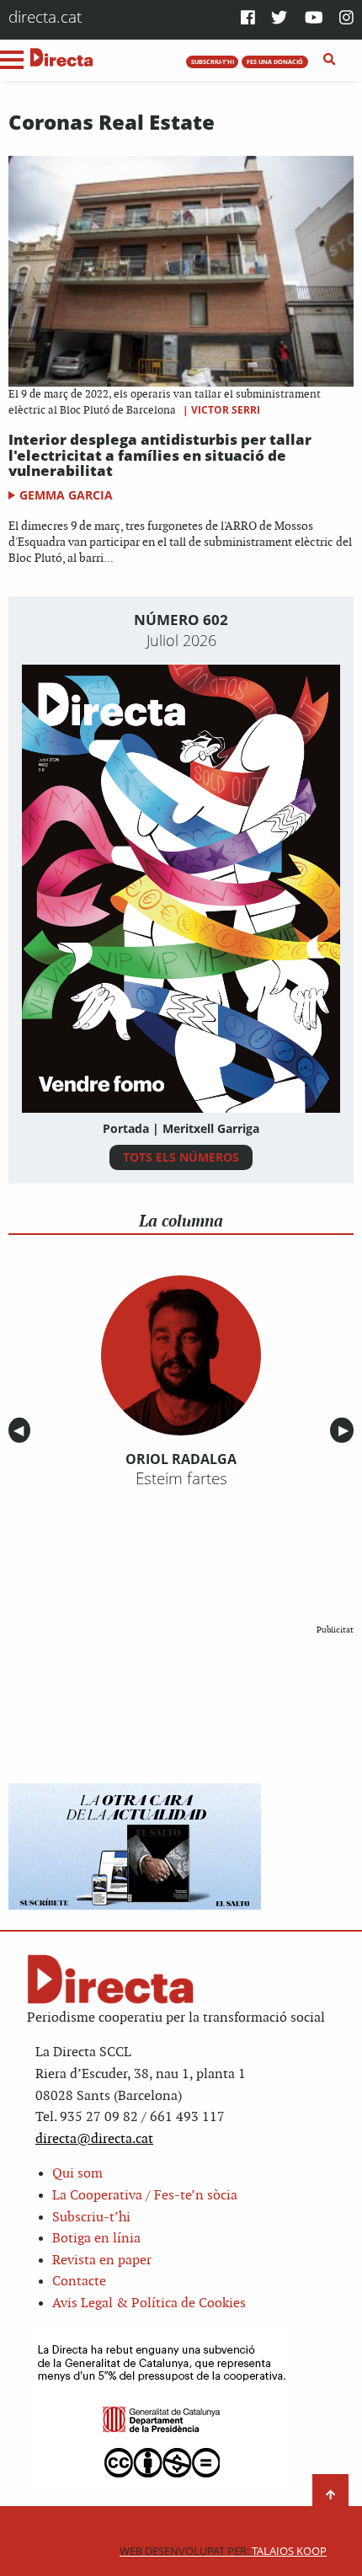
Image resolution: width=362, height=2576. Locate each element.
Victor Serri (226, 410)
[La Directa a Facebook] (248, 19)
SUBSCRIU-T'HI (213, 61)
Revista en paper (102, 2261)
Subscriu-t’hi (91, 2218)
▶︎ (346, 1431)
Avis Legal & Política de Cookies (149, 2303)
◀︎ (22, 1431)
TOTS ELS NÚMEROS (181, 1157)
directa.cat (45, 16)
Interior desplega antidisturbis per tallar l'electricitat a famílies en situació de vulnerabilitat (160, 455)
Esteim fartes (181, 1478)
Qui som (77, 2174)
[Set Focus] (330, 60)
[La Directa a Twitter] (279, 19)
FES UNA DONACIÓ (275, 61)
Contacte (79, 2282)
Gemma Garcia (66, 495)
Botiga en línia (96, 2239)
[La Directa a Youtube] (314, 19)
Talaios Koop (223, 2551)
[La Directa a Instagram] (346, 19)
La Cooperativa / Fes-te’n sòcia (145, 2196)
